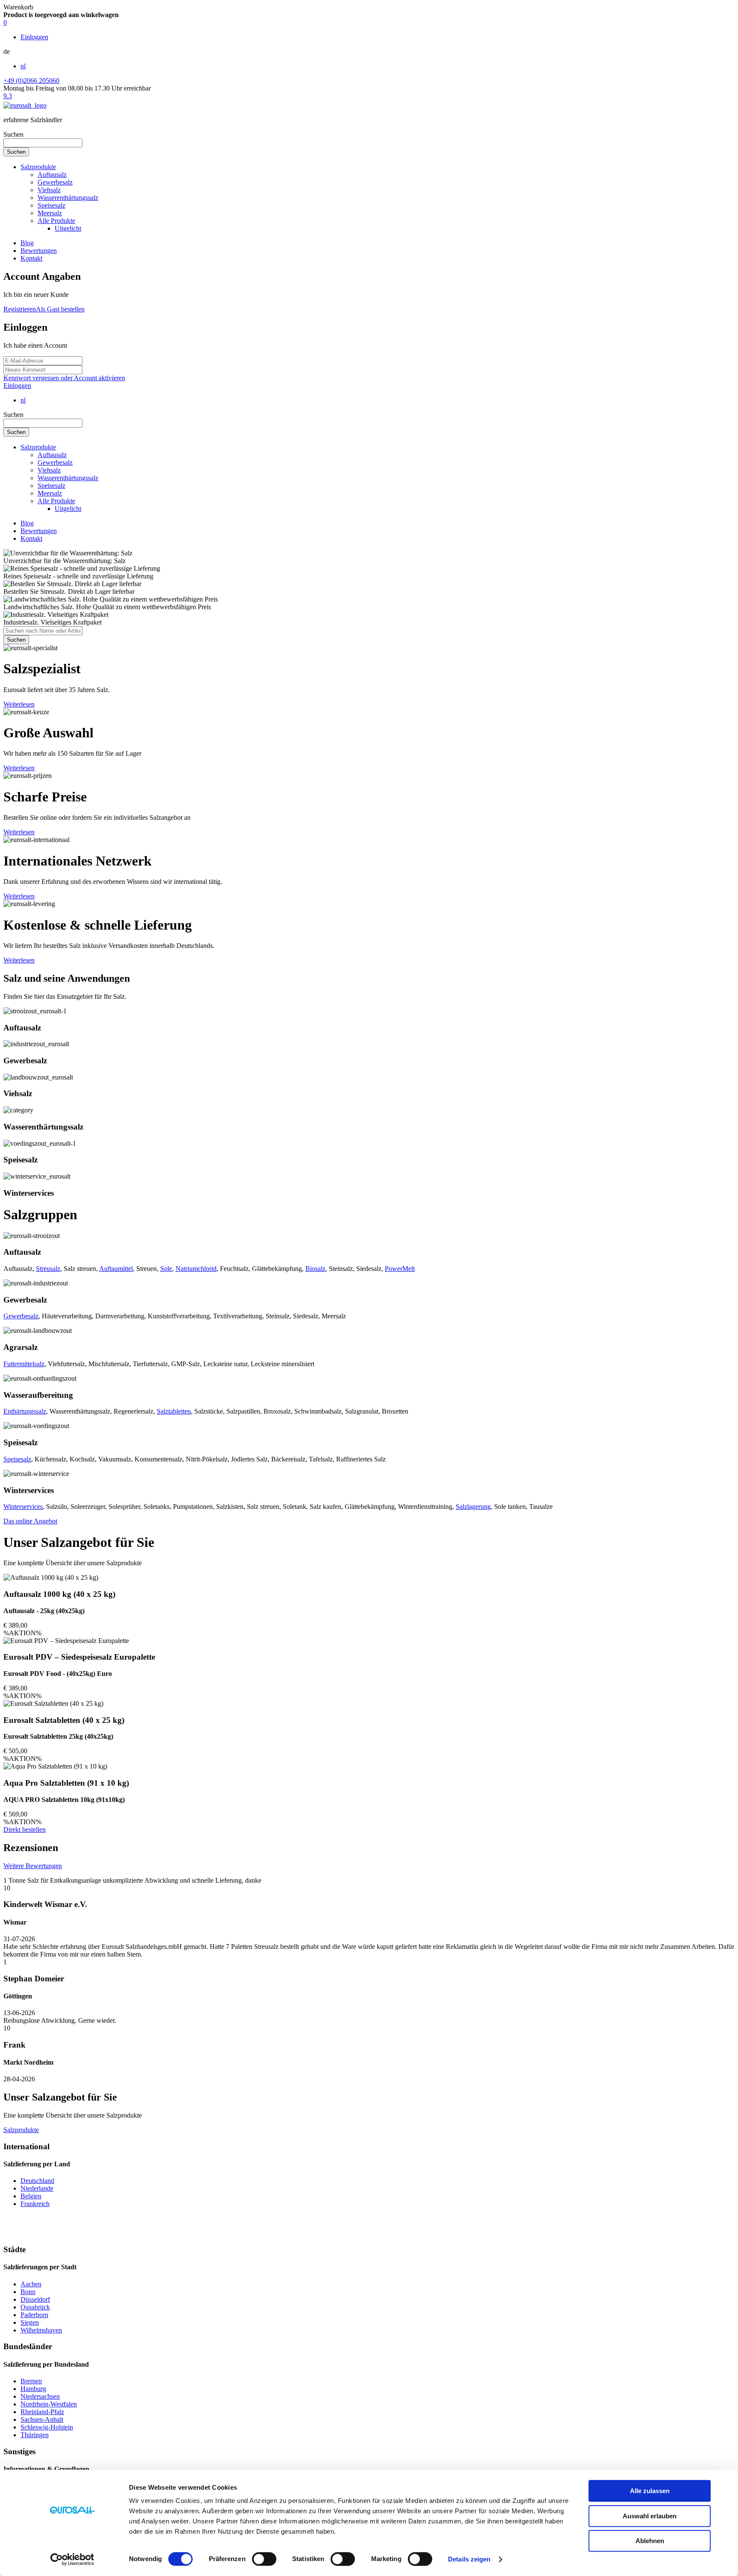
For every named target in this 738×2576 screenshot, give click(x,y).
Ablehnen (650, 2541)
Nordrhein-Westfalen (49, 2404)
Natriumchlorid (196, 1269)
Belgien (31, 2196)
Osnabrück (35, 2307)
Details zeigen (469, 2559)
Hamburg (33, 2389)
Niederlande (37, 2188)
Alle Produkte (56, 221)
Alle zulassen (650, 2491)
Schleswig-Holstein (47, 2427)
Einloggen (17, 386)
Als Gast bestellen (60, 309)
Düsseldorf (35, 2299)
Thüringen (35, 2435)
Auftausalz (52, 175)
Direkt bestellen (25, 1829)
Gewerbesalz (55, 182)
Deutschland (37, 2181)
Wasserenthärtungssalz (68, 198)
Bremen (31, 2381)
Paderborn (34, 2315)
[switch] (264, 2559)
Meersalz (50, 213)
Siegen (30, 2322)
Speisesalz (51, 205)
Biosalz (315, 1269)
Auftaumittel (116, 1269)
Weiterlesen (19, 704)
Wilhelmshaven (41, 2330)
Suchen (13, 134)
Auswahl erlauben (650, 2516)
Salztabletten (174, 1411)
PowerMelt (400, 1269)
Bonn (28, 2292)
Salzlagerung (473, 1507)
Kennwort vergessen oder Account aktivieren (64, 378)
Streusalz (48, 1269)
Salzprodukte (38, 167)
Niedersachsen (40, 2396)
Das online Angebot (30, 1521)
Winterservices (23, 1507)
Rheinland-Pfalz (42, 2412)
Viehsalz (49, 190)
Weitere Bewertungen (33, 1866)
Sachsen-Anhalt (42, 2419)
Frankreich (35, 2204)
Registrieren (20, 309)
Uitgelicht (68, 228)
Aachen (31, 2284)
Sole (166, 1269)
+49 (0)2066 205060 (31, 81)
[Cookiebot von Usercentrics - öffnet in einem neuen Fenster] (72, 2559)
